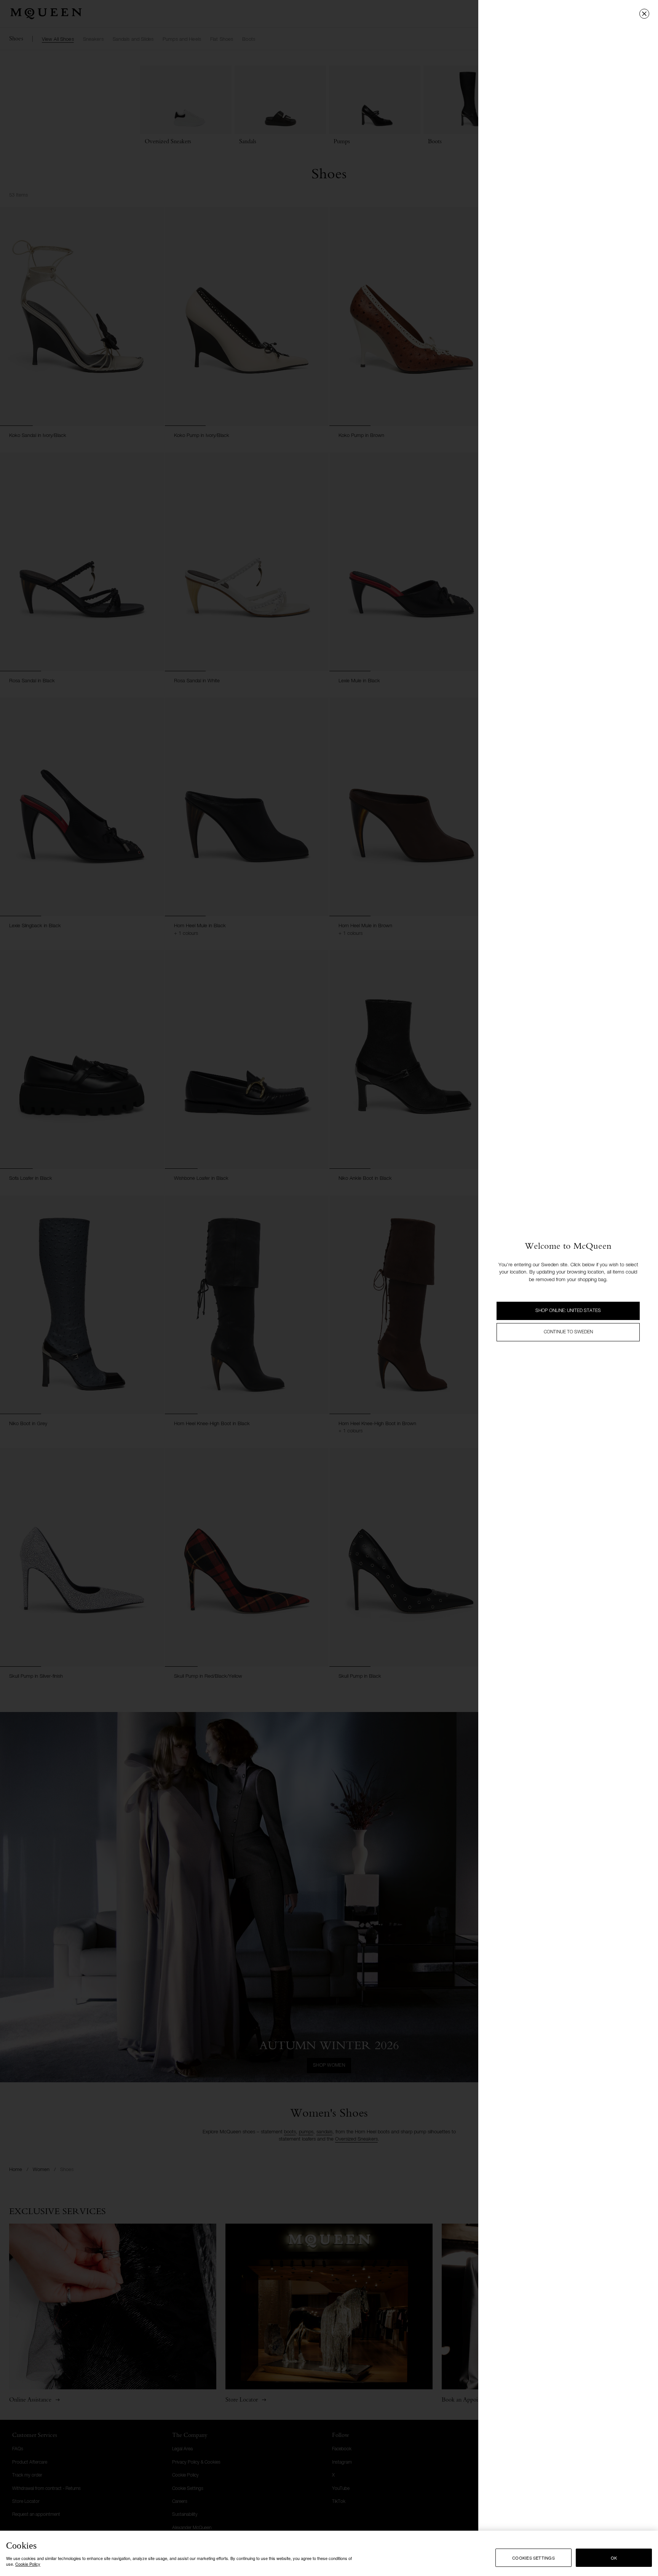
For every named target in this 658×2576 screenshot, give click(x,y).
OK (614, 2558)
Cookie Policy (28, 2564)
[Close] (644, 14)
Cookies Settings (533, 2558)
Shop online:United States (568, 1311)
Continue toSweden (568, 1332)
